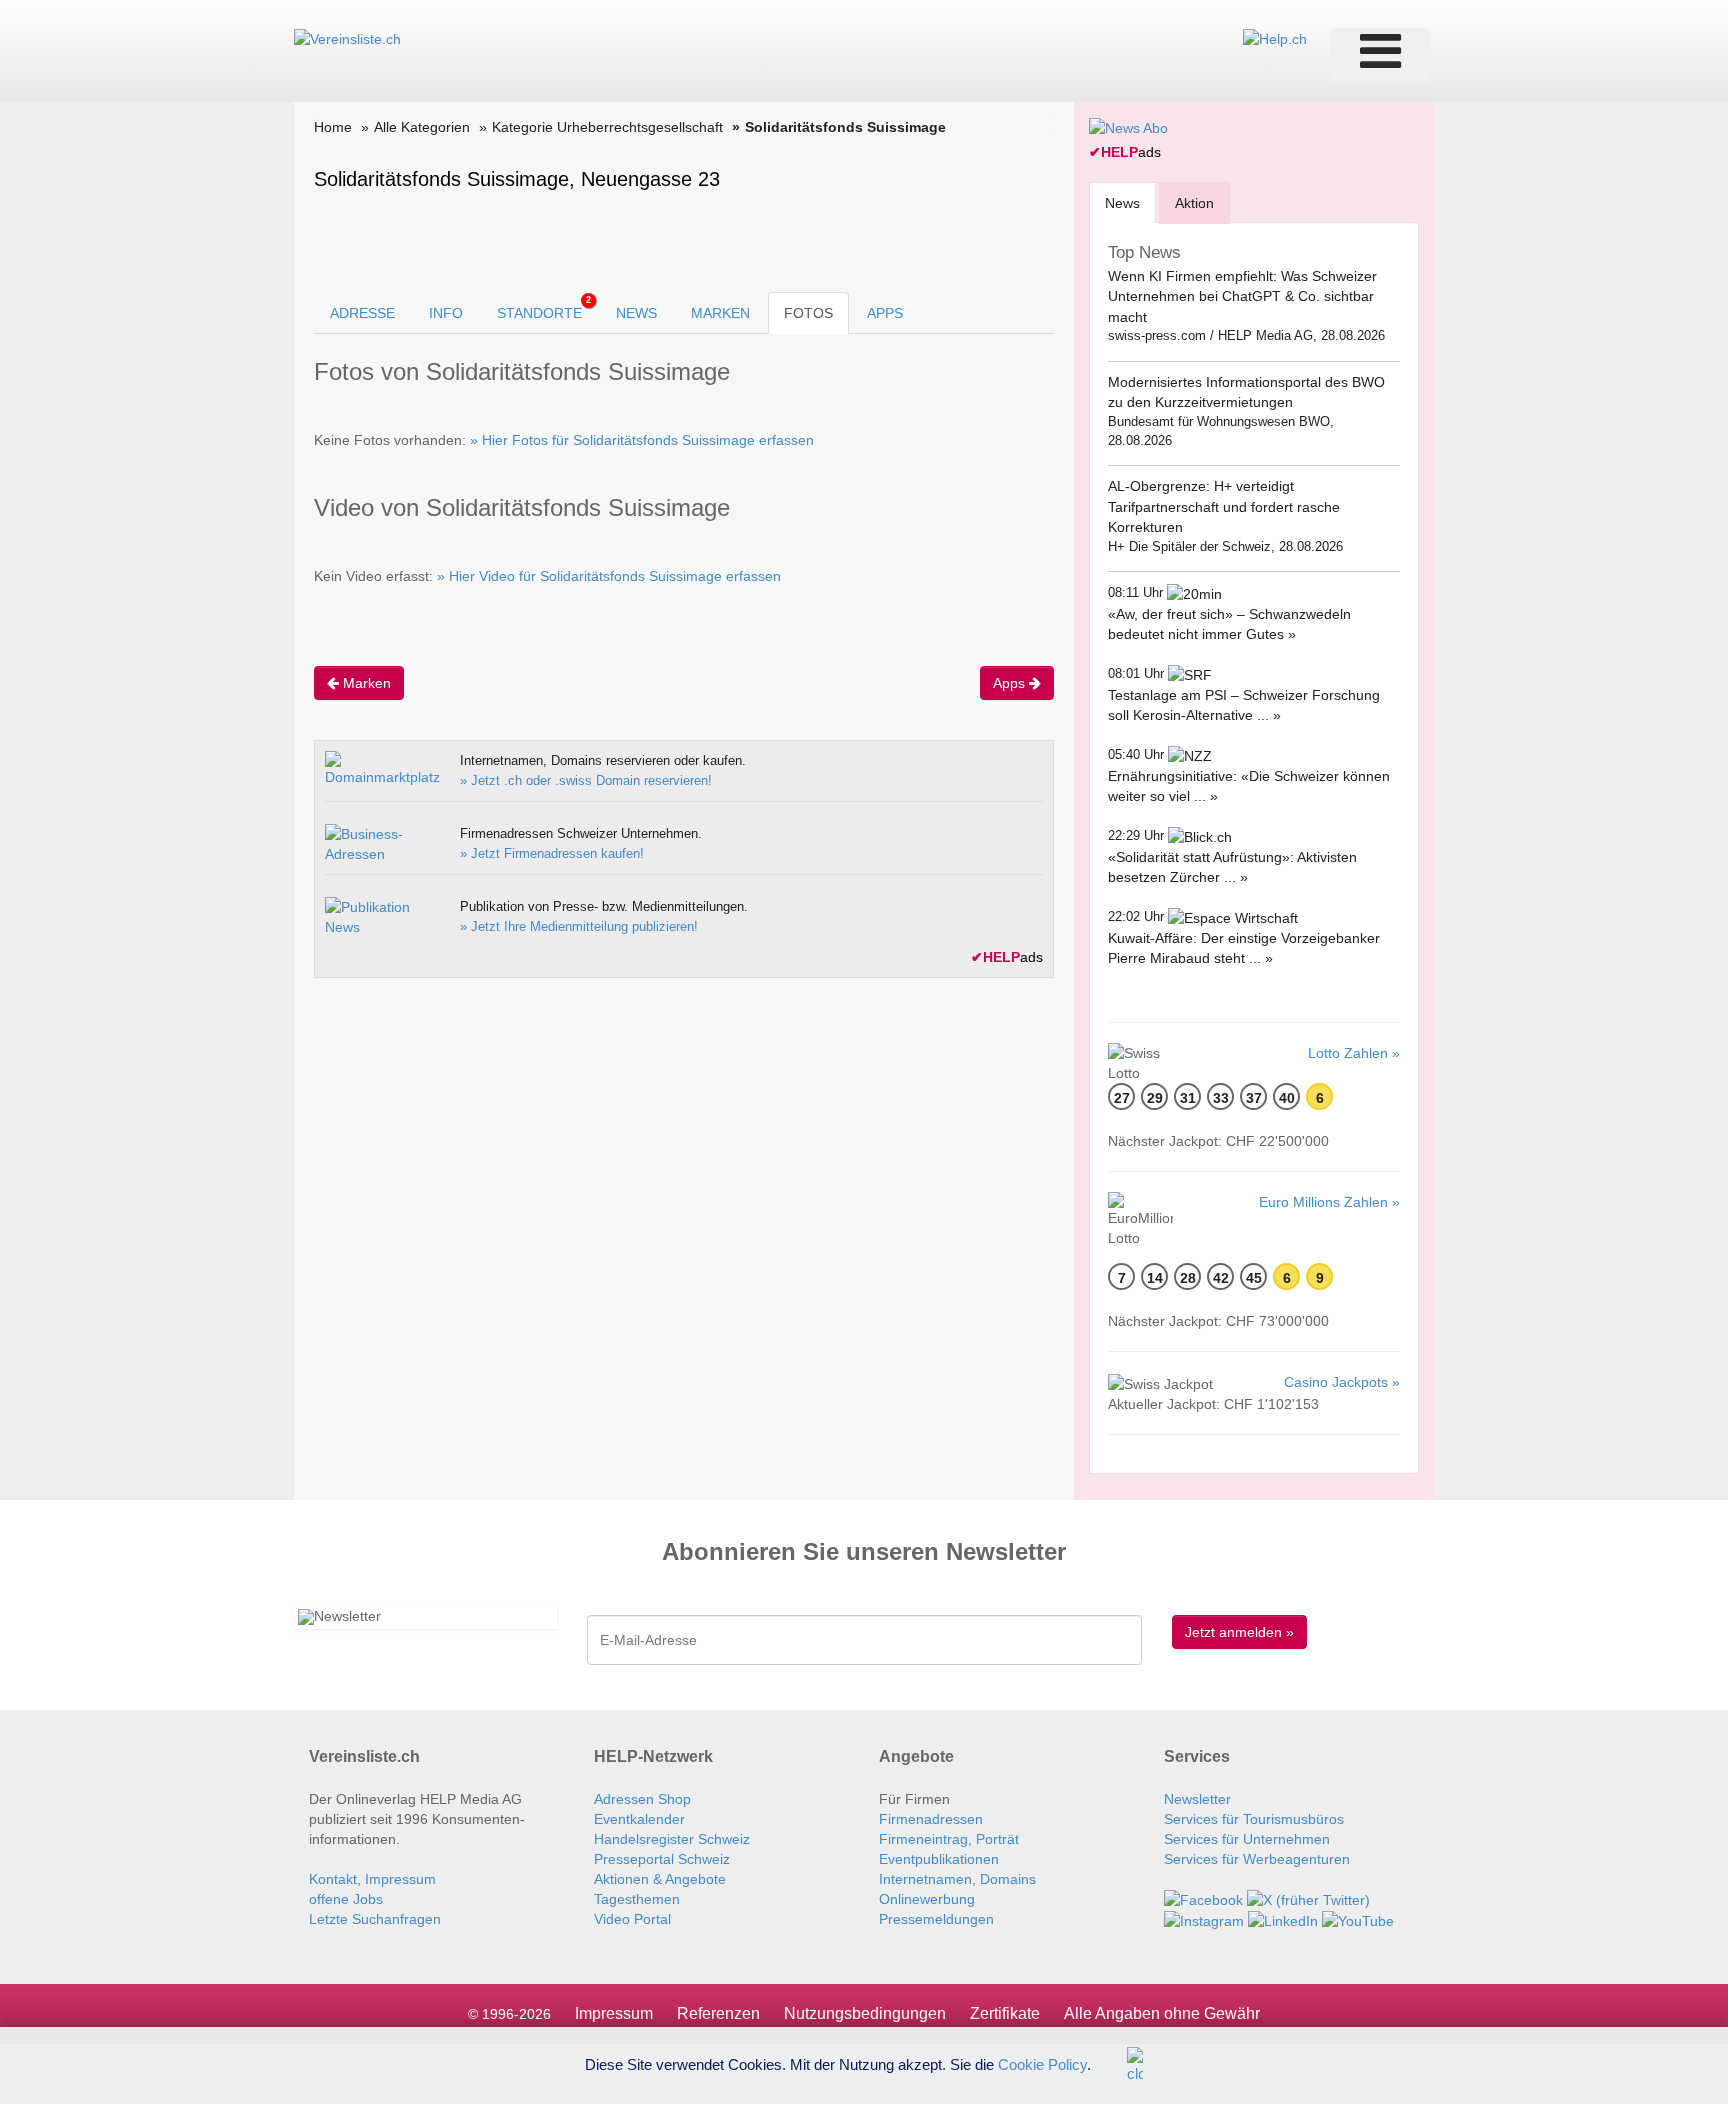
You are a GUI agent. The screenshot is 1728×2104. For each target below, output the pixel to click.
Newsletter (1197, 1799)
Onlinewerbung (927, 1899)
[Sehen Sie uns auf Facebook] (1203, 1899)
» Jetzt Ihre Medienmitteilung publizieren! (579, 926)
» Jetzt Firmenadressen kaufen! (552, 853)
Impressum (614, 2013)
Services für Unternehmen (1247, 1839)
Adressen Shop (642, 1799)
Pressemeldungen (936, 1919)
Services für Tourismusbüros (1254, 1819)
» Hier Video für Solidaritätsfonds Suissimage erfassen (609, 576)
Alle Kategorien (422, 127)
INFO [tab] (446, 313)
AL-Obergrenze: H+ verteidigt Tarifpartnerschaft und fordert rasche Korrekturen (1224, 506)
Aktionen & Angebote (660, 1879)
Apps (1011, 683)
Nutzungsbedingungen (865, 2013)
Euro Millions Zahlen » (1329, 1202)
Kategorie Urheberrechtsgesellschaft (607, 127)
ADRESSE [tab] (362, 313)
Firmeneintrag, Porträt (949, 1839)
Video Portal (632, 1919)
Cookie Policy (1042, 2063)
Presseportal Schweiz (662, 1859)
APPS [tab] (885, 313)
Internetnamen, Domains (957, 1879)
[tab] (1122, 202)
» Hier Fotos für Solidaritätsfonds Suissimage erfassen (642, 440)
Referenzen (718, 2013)
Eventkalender (639, 1819)
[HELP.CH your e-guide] (1275, 38)
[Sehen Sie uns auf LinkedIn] (1283, 1920)
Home (333, 127)
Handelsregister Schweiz (672, 1839)
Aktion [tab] (1194, 203)
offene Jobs (346, 1899)
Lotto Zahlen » (1354, 1053)
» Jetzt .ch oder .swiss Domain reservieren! (586, 780)
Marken (365, 683)
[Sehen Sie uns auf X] (1308, 1899)
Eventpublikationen (939, 1859)
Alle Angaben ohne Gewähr (1162, 2013)
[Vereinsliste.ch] (347, 38)
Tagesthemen (637, 1899)
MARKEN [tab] (720, 313)
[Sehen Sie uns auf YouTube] (1358, 1920)
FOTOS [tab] (808, 313)
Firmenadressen (931, 1819)
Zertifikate (1005, 2013)
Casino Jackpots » (1342, 1382)
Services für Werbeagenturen (1257, 1859)
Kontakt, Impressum (372, 1879)
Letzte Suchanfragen (375, 1919)
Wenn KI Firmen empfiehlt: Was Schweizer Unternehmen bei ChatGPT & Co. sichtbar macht (1242, 296)
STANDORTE (544, 308)
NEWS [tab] (636, 313)
